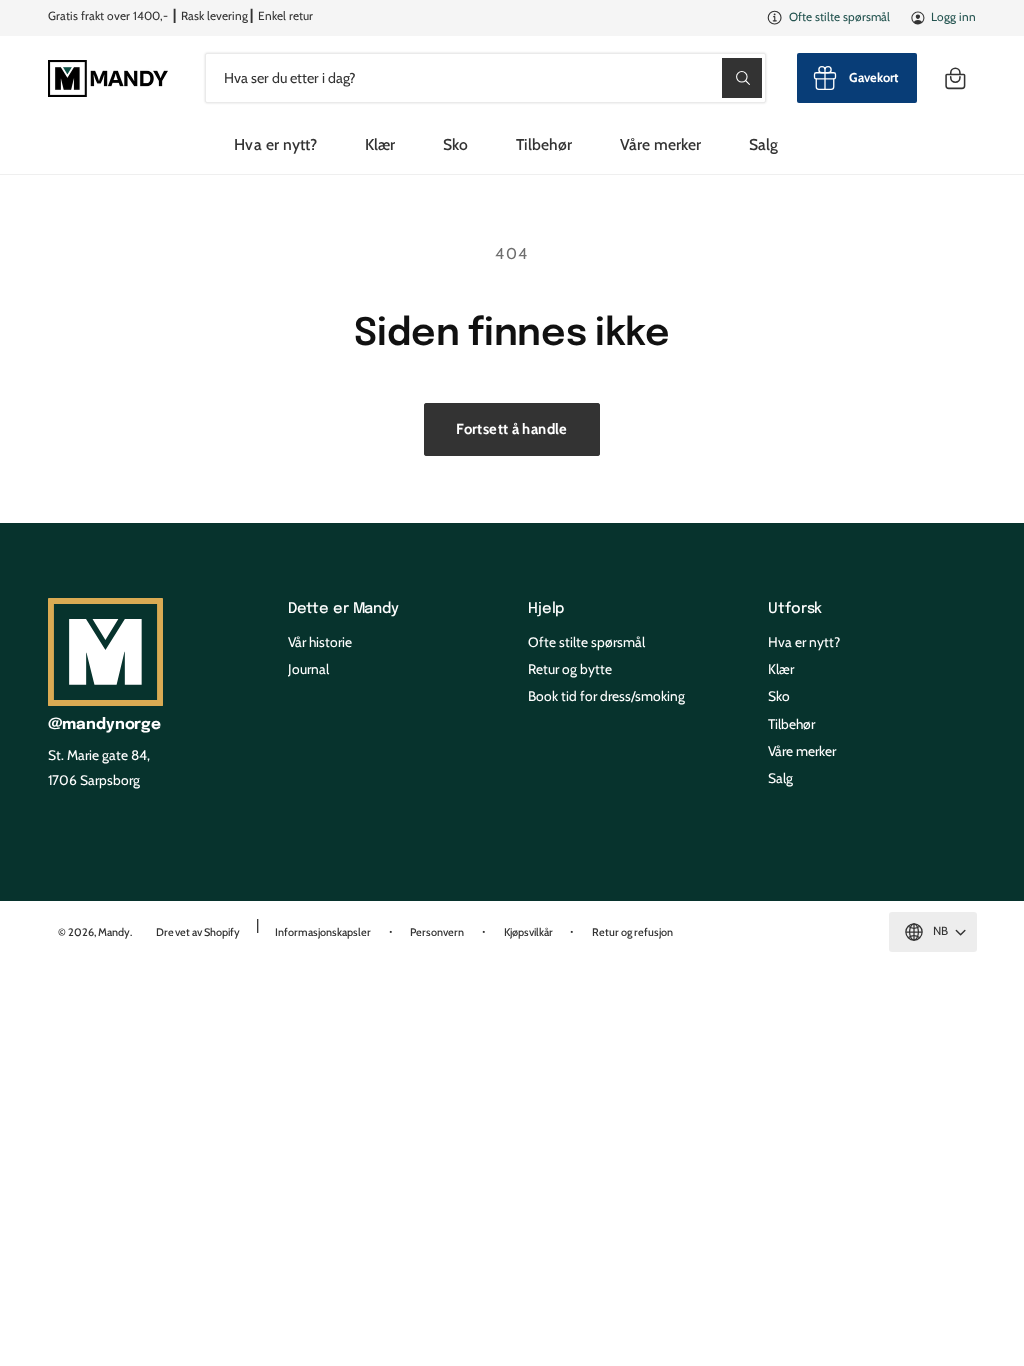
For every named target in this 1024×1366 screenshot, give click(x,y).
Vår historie (320, 642)
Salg (780, 778)
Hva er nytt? (804, 642)
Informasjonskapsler (323, 932)
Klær (781, 669)
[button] (955, 77)
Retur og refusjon (632, 932)
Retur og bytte (570, 669)
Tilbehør (791, 724)
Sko (779, 696)
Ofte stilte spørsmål (839, 17)
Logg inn (953, 17)
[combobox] (485, 77)
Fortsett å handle (511, 429)
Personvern (437, 932)
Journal (308, 669)
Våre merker (802, 751)
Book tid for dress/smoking (606, 696)
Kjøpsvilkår (528, 932)
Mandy (114, 932)
